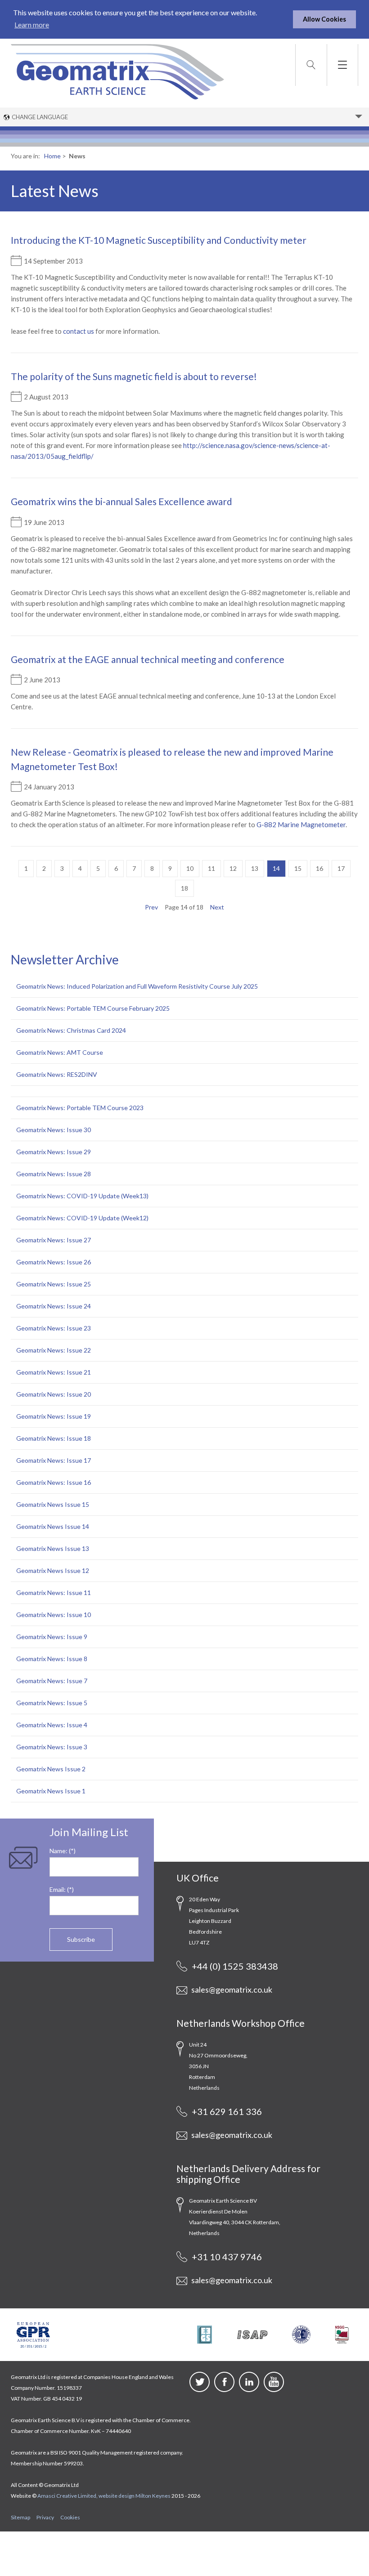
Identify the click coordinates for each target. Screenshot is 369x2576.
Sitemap (20, 2517)
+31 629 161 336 (226, 2111)
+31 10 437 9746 (226, 2257)
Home (52, 156)
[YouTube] (274, 2389)
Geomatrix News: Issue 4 (52, 1725)
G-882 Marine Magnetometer (301, 824)
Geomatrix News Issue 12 (53, 1570)
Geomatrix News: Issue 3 (52, 1747)
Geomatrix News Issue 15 (53, 1504)
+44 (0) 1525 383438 (234, 1966)
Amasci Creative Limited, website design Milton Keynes (104, 2496)
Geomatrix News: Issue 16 (54, 1482)
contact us (79, 331)
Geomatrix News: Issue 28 (54, 1174)
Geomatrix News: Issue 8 (52, 1659)
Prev (151, 907)
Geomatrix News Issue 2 (51, 1769)
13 (255, 868)
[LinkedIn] (249, 2389)
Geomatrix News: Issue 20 (54, 1394)
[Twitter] (200, 2389)
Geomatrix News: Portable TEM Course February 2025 (93, 1008)
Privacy (45, 2517)
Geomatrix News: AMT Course (60, 1052)
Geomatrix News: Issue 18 (54, 1438)
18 (184, 888)
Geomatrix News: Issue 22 (54, 1350)
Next (217, 907)
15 (298, 868)
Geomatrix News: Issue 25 (54, 1284)
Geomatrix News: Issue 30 (54, 1130)
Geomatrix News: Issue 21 (54, 1372)
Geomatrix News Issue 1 (51, 1791)
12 (233, 868)
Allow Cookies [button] (324, 19)
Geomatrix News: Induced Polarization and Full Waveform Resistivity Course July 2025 (137, 986)
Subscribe (81, 1939)
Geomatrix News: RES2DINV (57, 1074)
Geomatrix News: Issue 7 (52, 1681)
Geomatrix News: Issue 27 (54, 1240)
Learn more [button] (32, 25)
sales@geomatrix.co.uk (231, 1989)
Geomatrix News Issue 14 (53, 1526)
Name (58, 1851)
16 (319, 868)
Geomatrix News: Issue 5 (52, 1703)
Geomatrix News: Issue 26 (54, 1262)
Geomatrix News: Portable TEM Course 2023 (80, 1108)
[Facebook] (224, 2389)
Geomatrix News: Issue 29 (54, 1152)
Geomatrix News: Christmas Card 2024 (71, 1030)
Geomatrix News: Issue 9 (52, 1637)
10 (190, 868)
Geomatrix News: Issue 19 (54, 1416)
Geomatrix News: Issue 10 (54, 1615)
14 (276, 868)
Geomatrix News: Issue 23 (54, 1328)
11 (211, 868)
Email (57, 1889)
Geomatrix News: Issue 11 (54, 1593)
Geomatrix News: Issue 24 (54, 1306)
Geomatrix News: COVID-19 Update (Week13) (82, 1196)
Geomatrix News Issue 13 (53, 1548)
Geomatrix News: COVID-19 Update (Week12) (82, 1218)
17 (341, 868)
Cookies (70, 2517)
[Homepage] (117, 71)
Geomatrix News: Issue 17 (54, 1460)
